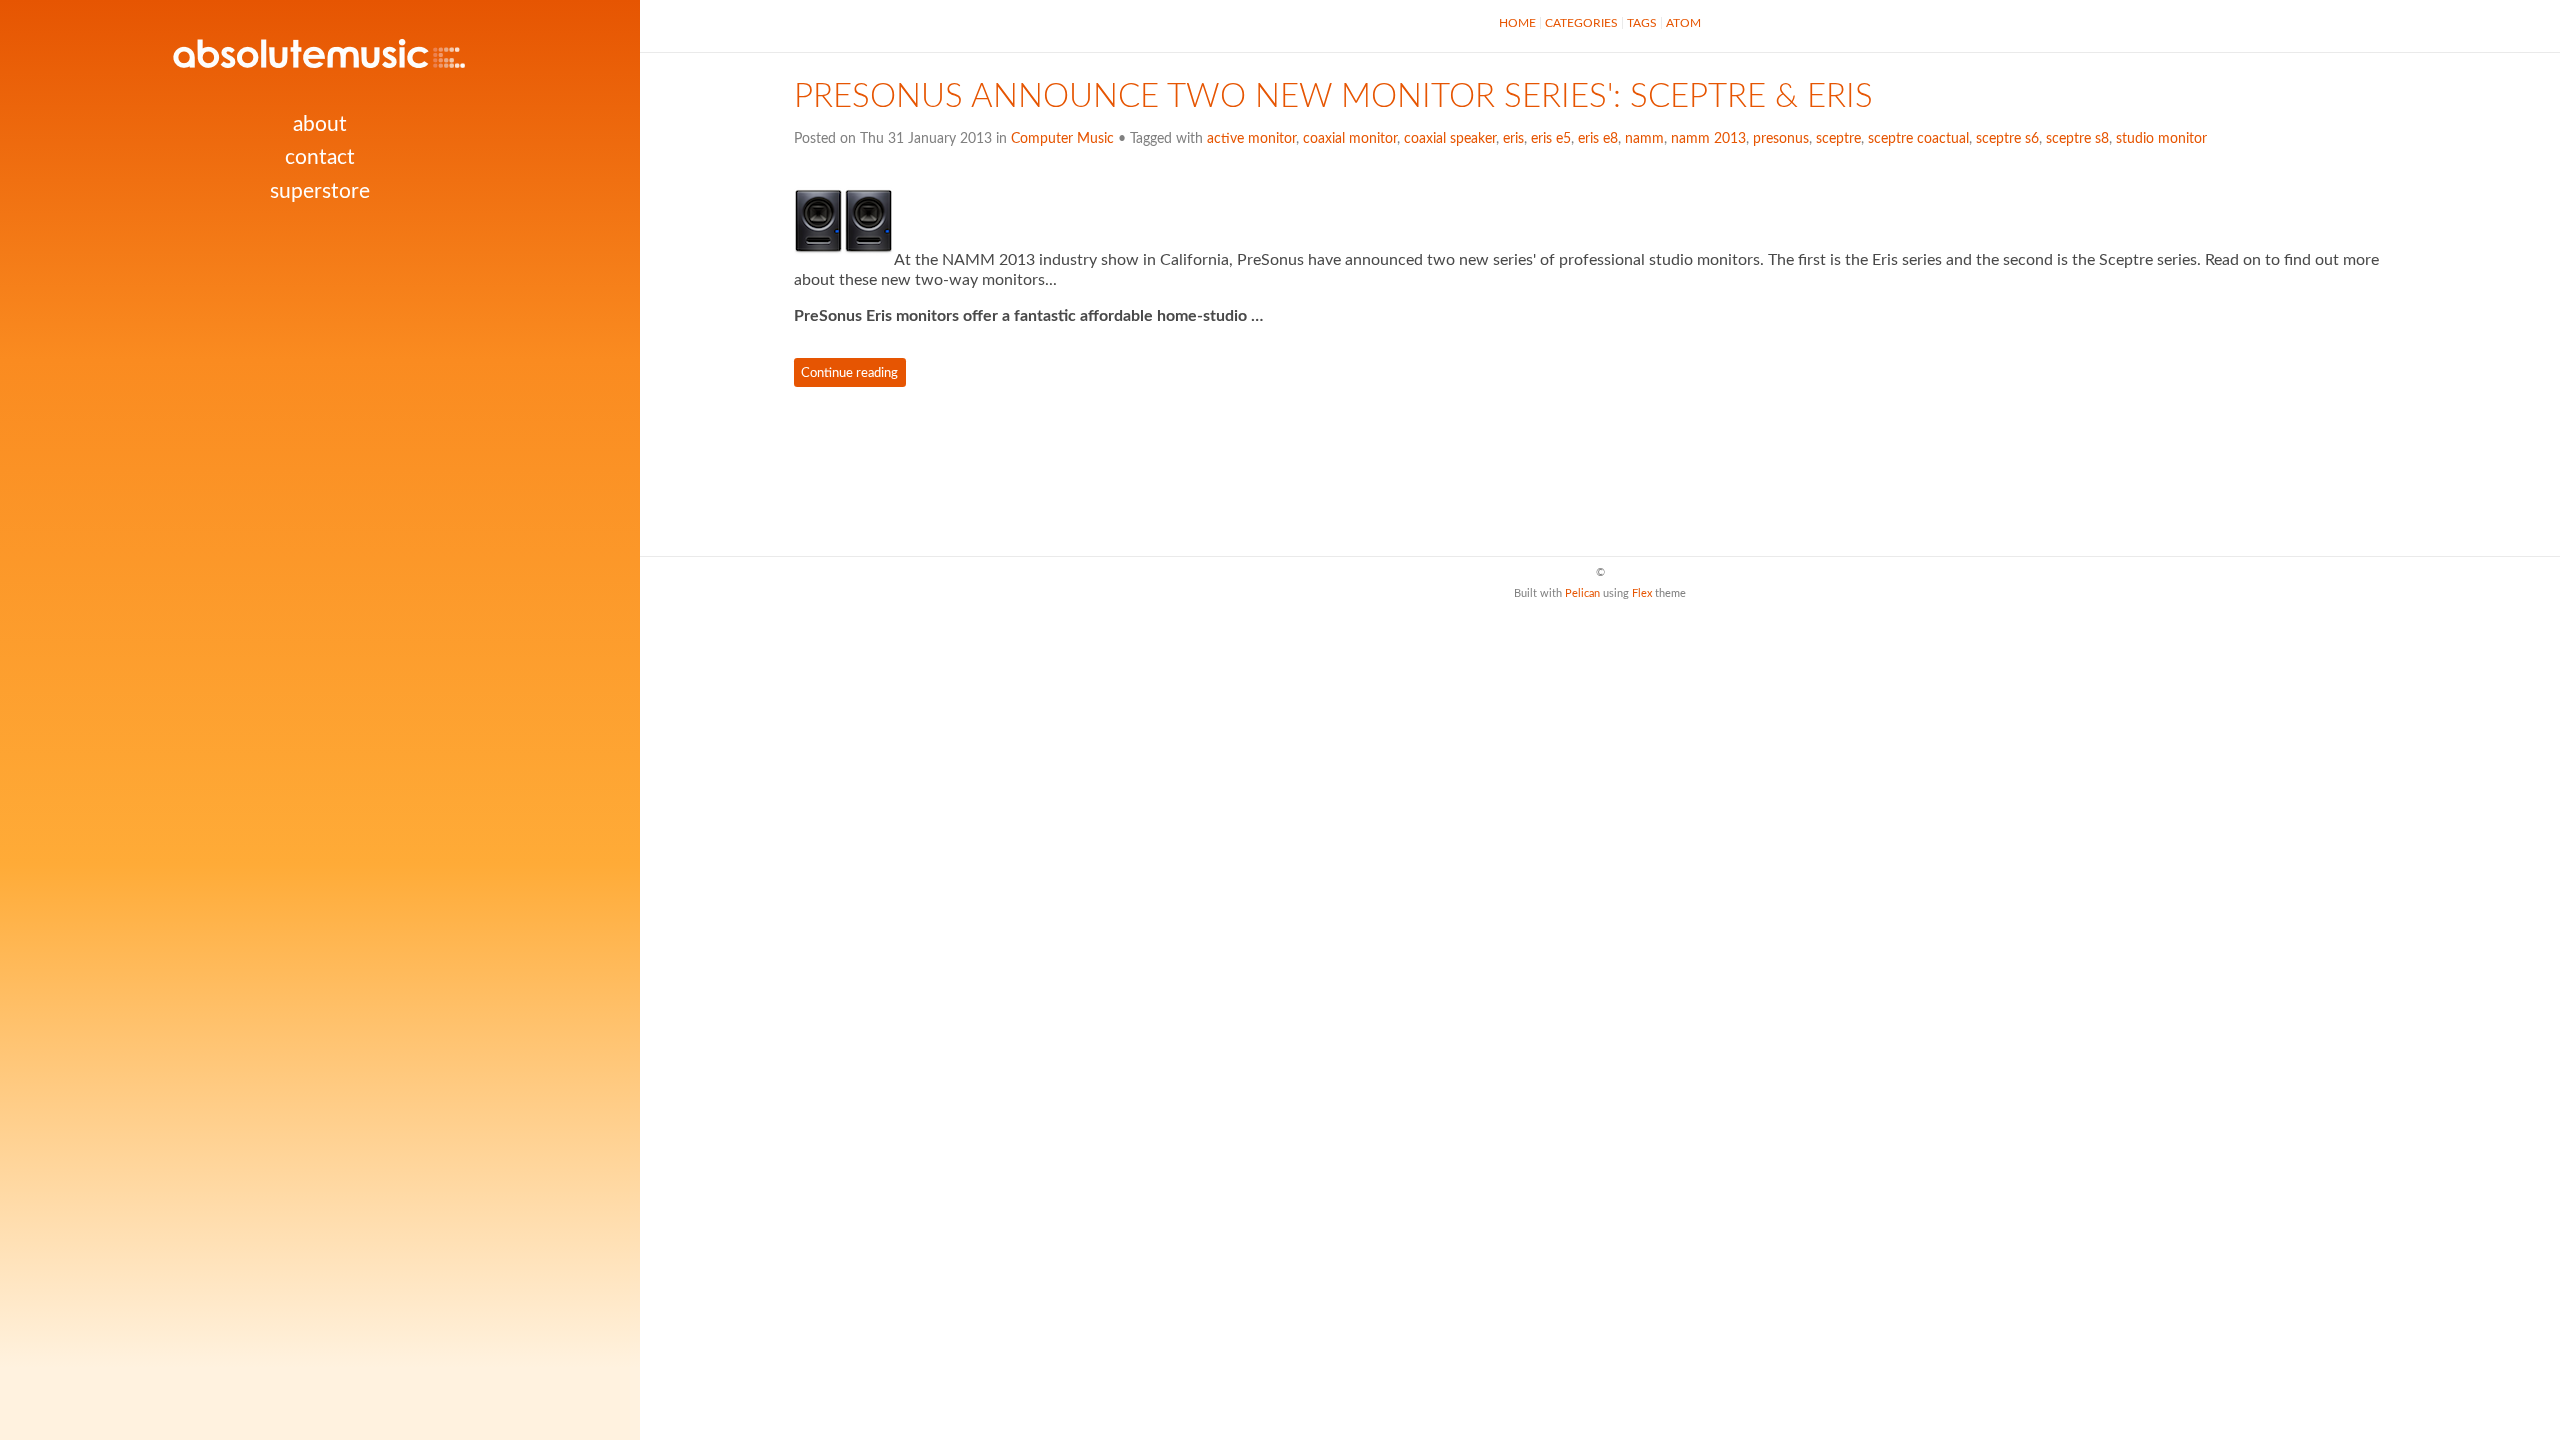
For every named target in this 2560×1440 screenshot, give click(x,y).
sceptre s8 (2077, 139)
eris (1513, 139)
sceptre (1838, 139)
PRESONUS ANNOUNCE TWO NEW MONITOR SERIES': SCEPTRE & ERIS (1333, 97)
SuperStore (320, 191)
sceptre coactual (1918, 139)
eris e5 (1551, 139)
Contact (320, 157)
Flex (1642, 593)
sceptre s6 (2007, 139)
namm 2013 (1708, 139)
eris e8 (1598, 139)
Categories (1581, 23)
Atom (1683, 23)
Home (1517, 23)
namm (1644, 139)
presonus (1781, 139)
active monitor (1251, 139)
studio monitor (2161, 139)
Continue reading (849, 372)
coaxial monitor (1350, 139)
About (320, 124)
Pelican (1582, 593)
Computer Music (1062, 139)
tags (1642, 23)
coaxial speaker (1450, 139)
